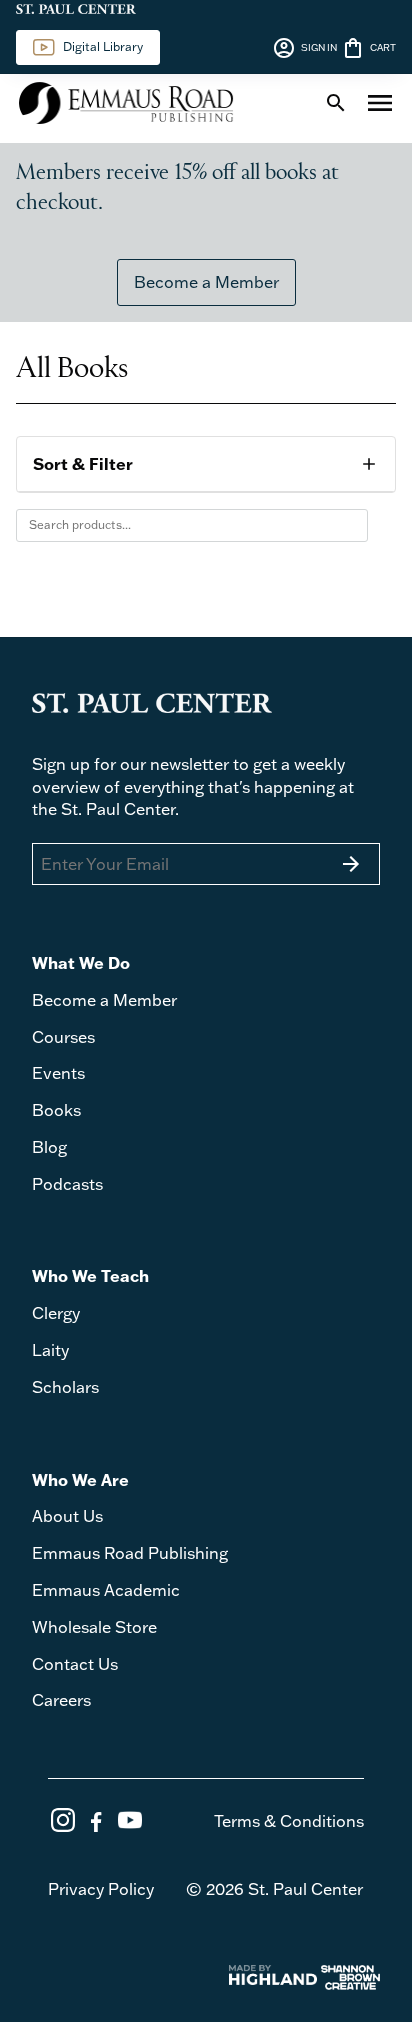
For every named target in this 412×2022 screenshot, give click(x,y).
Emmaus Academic (106, 1590)
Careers (61, 1700)
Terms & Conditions (289, 1821)
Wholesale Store (94, 1627)
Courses (63, 1037)
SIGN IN (304, 48)
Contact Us (75, 1664)
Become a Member (206, 282)
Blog (49, 1147)
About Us (67, 1516)
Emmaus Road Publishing (130, 1553)
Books (56, 1110)
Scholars (65, 1387)
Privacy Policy (101, 1889)
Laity (50, 1350)
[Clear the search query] (348, 525)
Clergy (56, 1313)
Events (58, 1073)
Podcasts (67, 1184)
